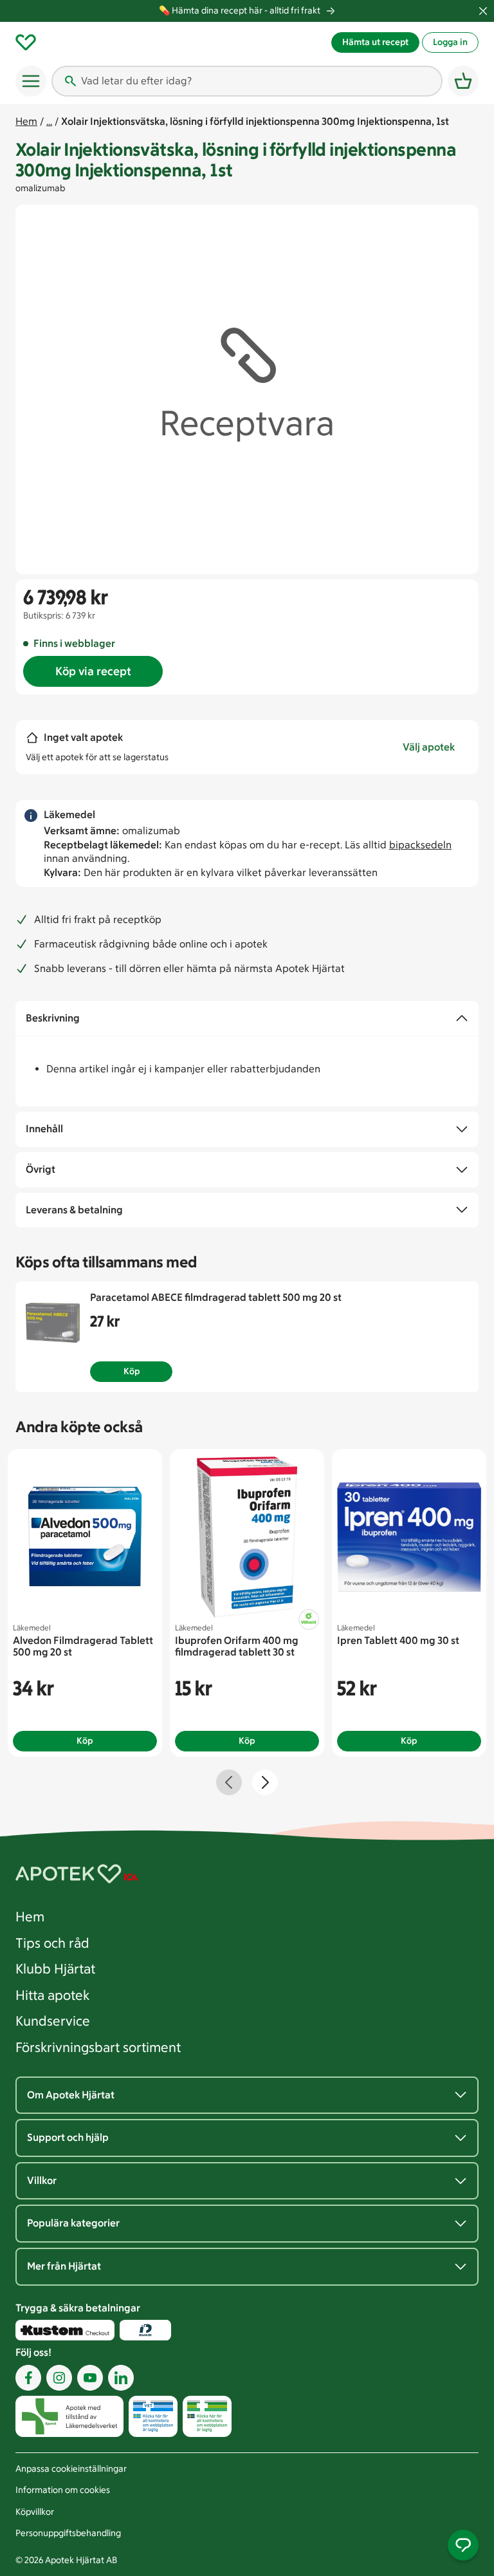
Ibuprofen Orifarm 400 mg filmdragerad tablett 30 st (237, 1646)
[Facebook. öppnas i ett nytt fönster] (28, 2377)
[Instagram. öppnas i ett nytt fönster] (59, 2377)
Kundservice (53, 2021)
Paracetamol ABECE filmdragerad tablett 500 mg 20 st (216, 1297)
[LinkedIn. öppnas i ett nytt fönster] (121, 2377)
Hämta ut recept (375, 42)
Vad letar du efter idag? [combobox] (136, 81)
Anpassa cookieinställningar (71, 2469)
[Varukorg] (463, 81)
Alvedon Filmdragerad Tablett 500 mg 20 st (83, 1646)
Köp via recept (93, 671)
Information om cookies (63, 2490)
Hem (26, 121)
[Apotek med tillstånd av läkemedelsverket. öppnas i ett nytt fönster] (69, 2415)
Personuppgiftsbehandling (68, 2533)
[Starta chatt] (463, 2545)
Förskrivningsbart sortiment (98, 2047)
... (49, 121)
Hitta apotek (52, 1995)
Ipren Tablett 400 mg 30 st (398, 1640)
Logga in (450, 42)
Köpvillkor (35, 2512)
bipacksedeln (420, 845)
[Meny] (31, 81)
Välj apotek (429, 747)
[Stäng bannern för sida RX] (483, 11)
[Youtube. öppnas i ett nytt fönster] (90, 2377)
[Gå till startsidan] (172, 42)
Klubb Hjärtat (55, 1969)
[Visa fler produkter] (265, 1782)
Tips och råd (52, 1943)
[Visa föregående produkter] (229, 1782)
